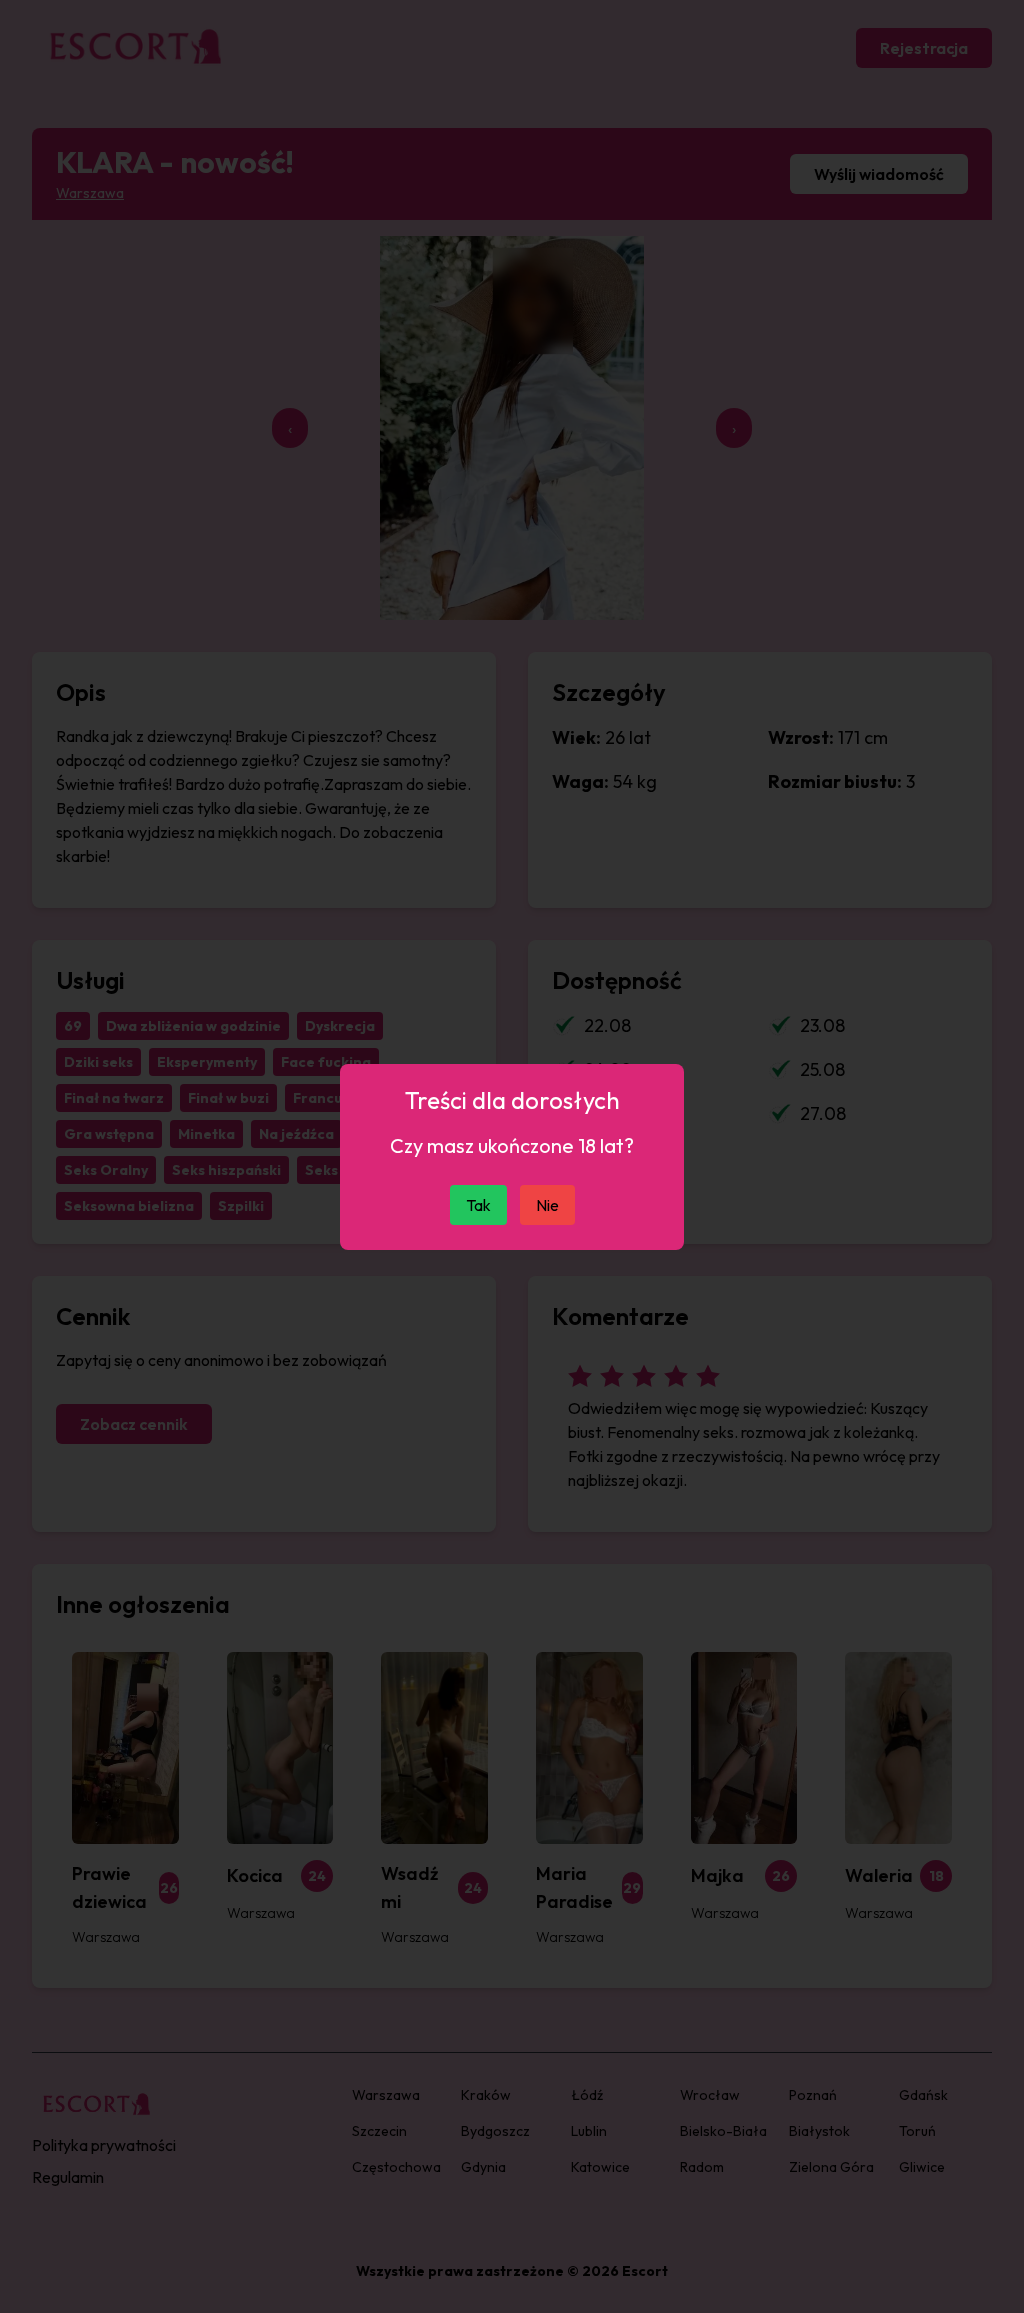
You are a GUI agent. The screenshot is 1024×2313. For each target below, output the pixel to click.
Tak (478, 1205)
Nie (547, 1205)
